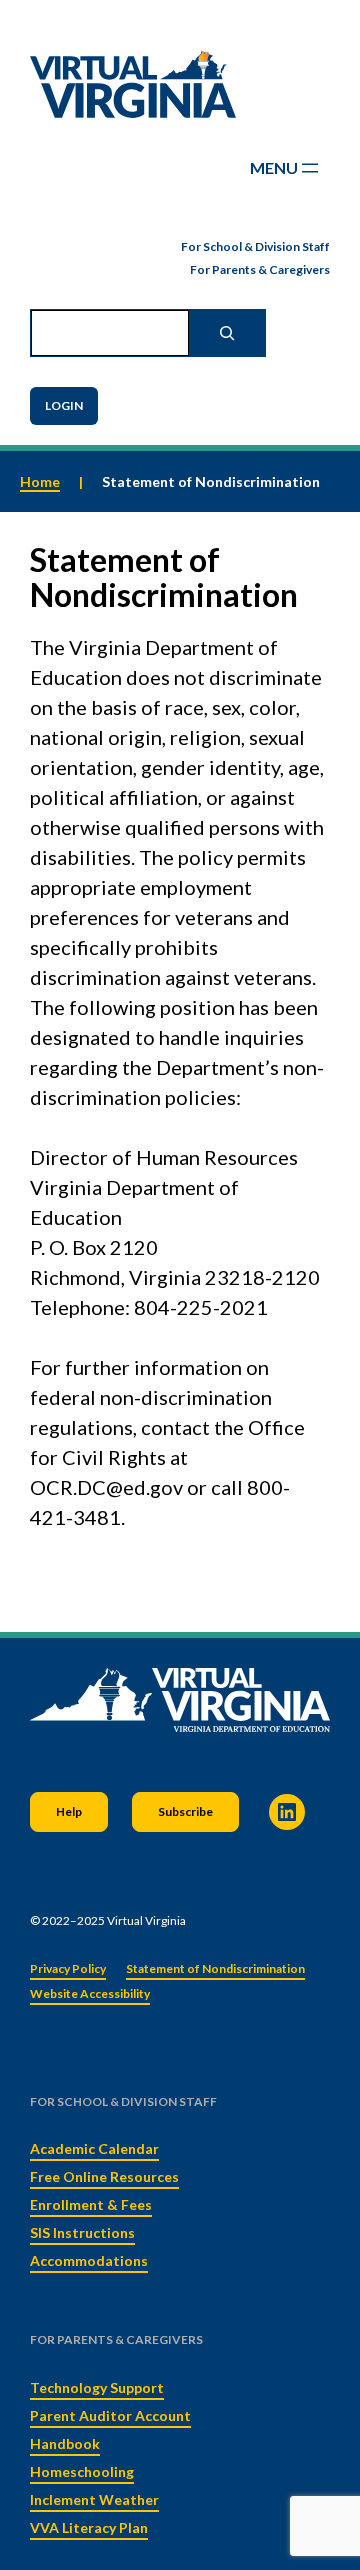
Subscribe (185, 1811)
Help (69, 1811)
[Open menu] (286, 168)
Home (40, 481)
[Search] (227, 333)
